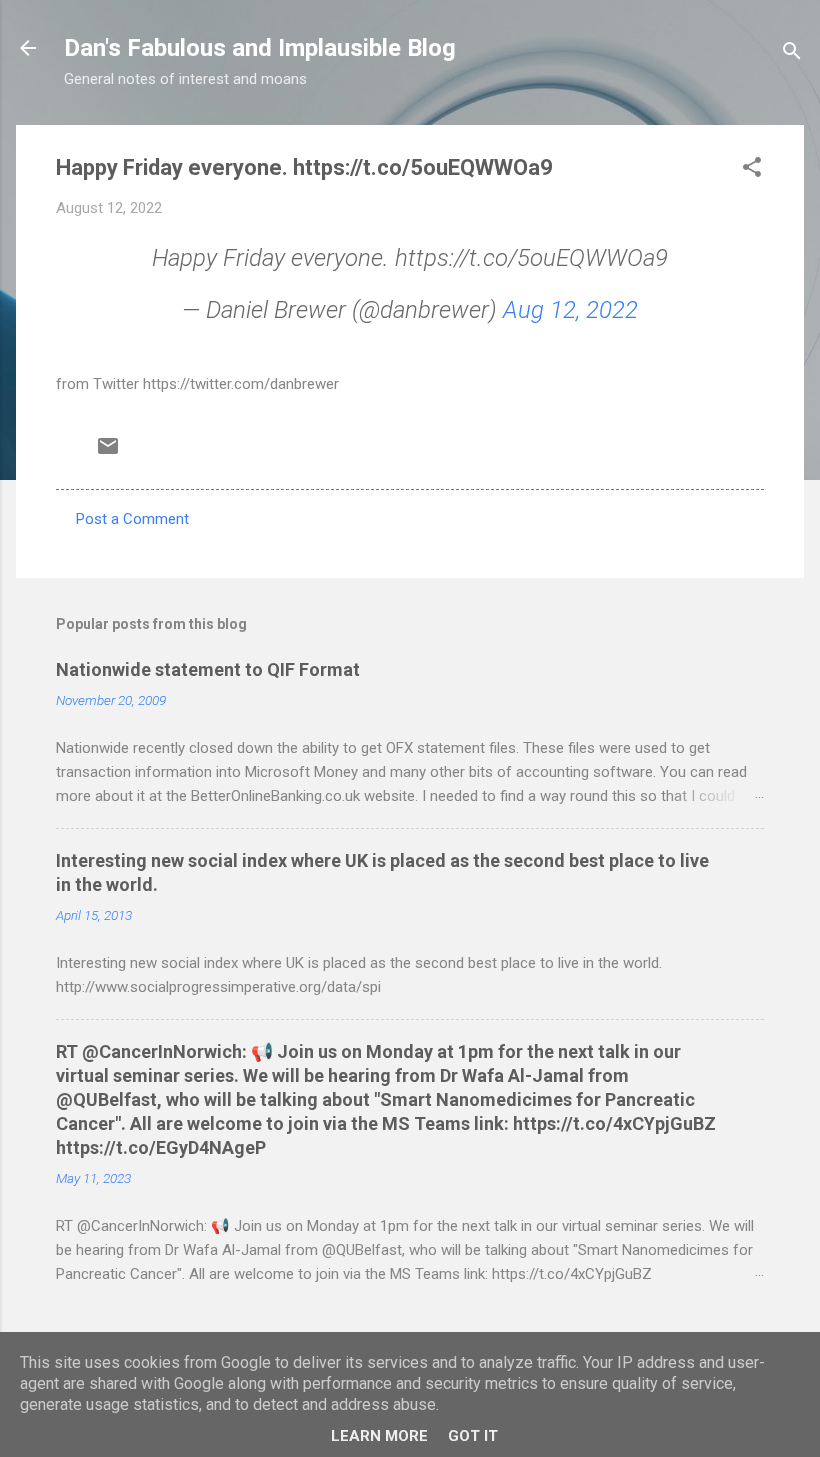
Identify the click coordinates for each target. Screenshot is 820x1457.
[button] (752, 170)
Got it (473, 1436)
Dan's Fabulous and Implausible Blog (260, 48)
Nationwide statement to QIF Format (208, 669)
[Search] (792, 54)
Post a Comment (132, 519)
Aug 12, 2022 (570, 310)
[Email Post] (108, 453)
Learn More (379, 1436)
